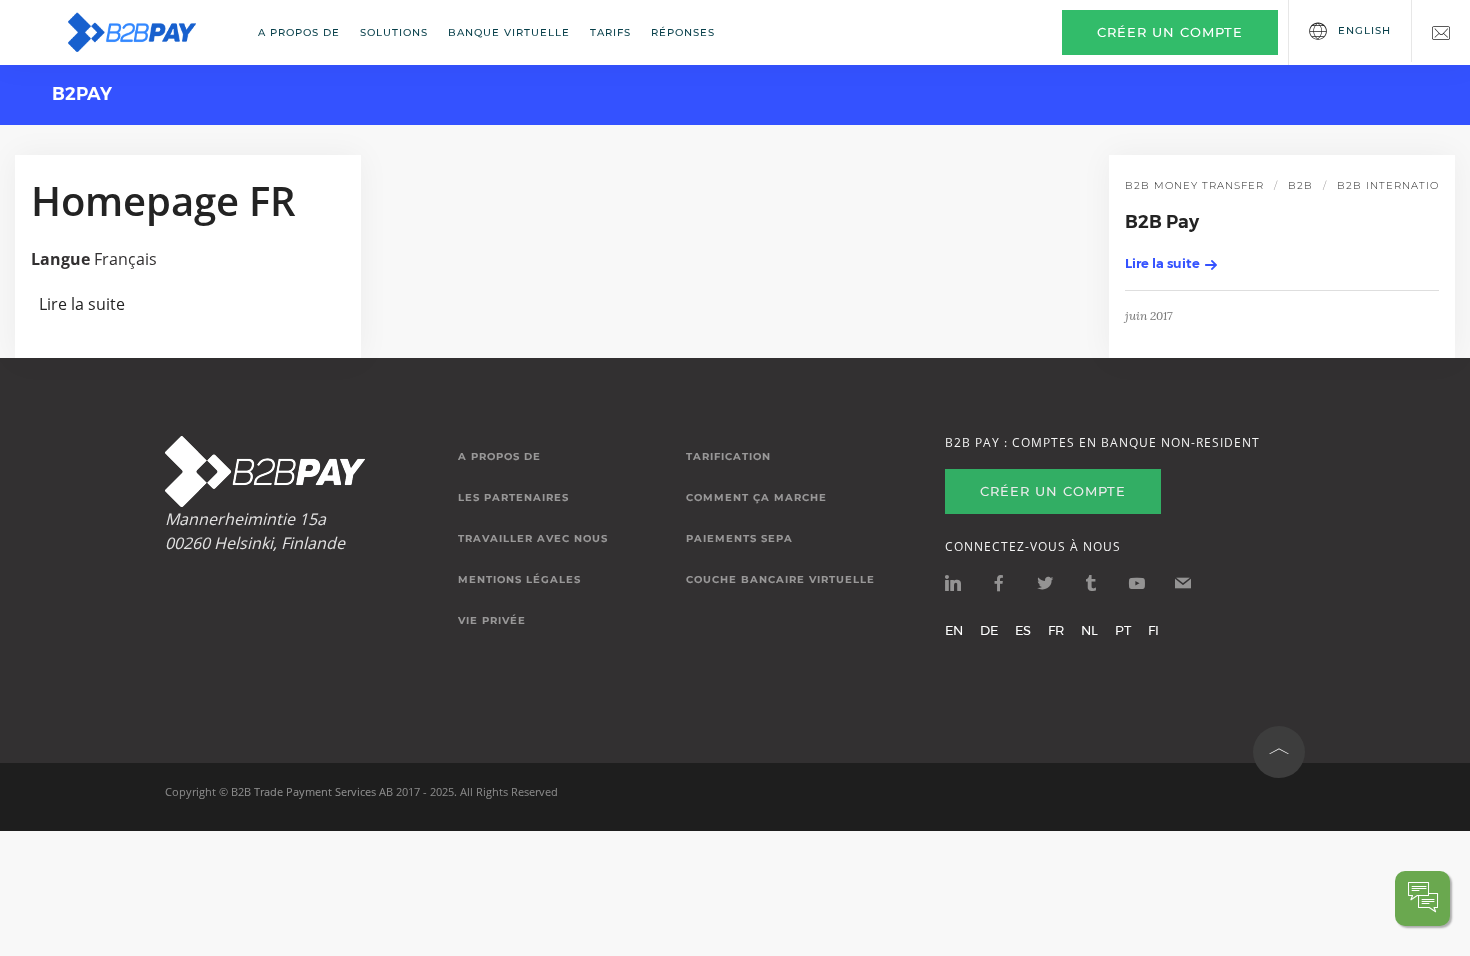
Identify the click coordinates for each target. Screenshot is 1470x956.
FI (1153, 630)
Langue (60, 259)
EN (954, 630)
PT (1123, 630)
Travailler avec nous (533, 539)
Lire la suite (82, 304)
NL (1089, 630)
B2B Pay (1162, 222)
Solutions (394, 32)
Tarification (728, 457)
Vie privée (492, 621)
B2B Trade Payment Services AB (312, 791)
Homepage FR (163, 200)
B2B (1300, 185)
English (1364, 30)
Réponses (683, 32)
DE (989, 630)
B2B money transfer (1194, 185)
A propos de (299, 32)
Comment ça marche (756, 498)
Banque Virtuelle (509, 32)
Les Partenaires (513, 498)
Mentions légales (519, 580)
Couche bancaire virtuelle (780, 580)
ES (1023, 630)
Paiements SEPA (739, 539)
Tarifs (610, 32)
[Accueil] (145, 32)
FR (1056, 630)
